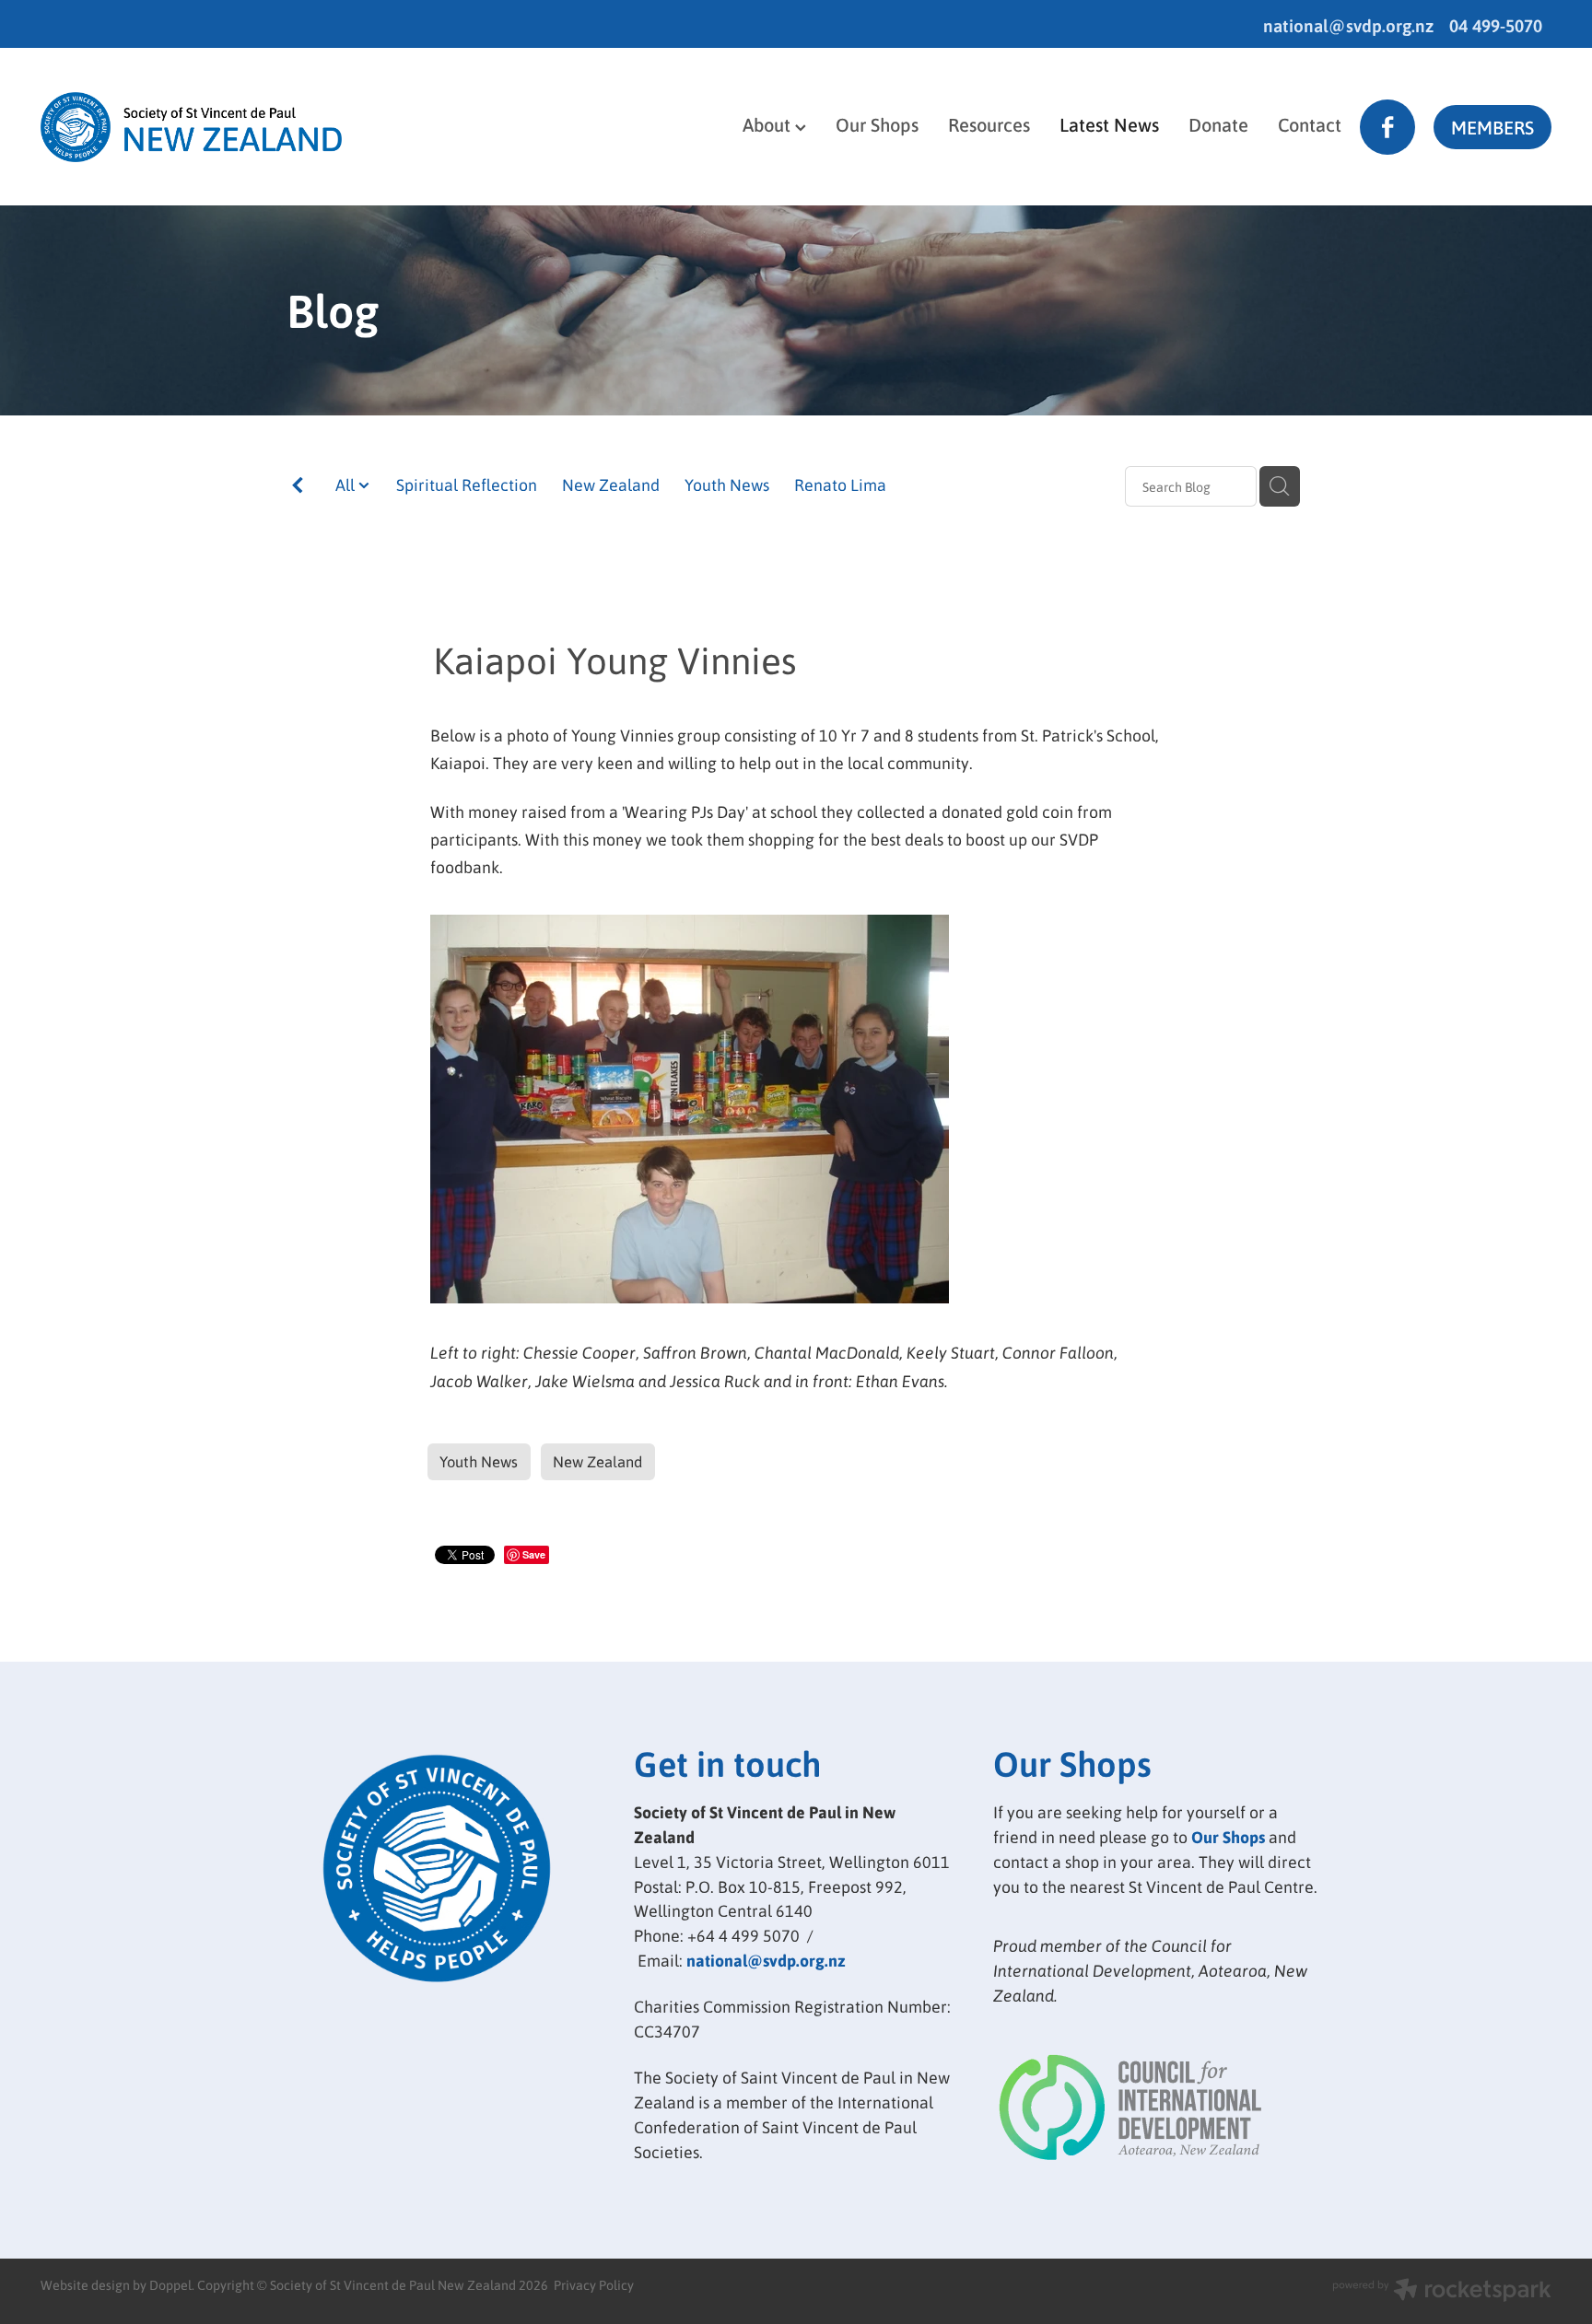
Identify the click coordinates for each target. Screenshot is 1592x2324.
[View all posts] (298, 488)
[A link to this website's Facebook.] (1387, 127)
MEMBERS (1492, 127)
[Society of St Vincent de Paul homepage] (192, 127)
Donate (1218, 124)
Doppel (170, 2284)
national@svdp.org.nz (1348, 25)
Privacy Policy (594, 2284)
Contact (1310, 124)
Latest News (1109, 124)
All (347, 484)
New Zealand (611, 484)
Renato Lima (840, 484)
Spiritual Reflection (467, 484)
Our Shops (877, 124)
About (769, 124)
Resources (989, 124)
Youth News (727, 484)
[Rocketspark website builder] (1442, 2291)
